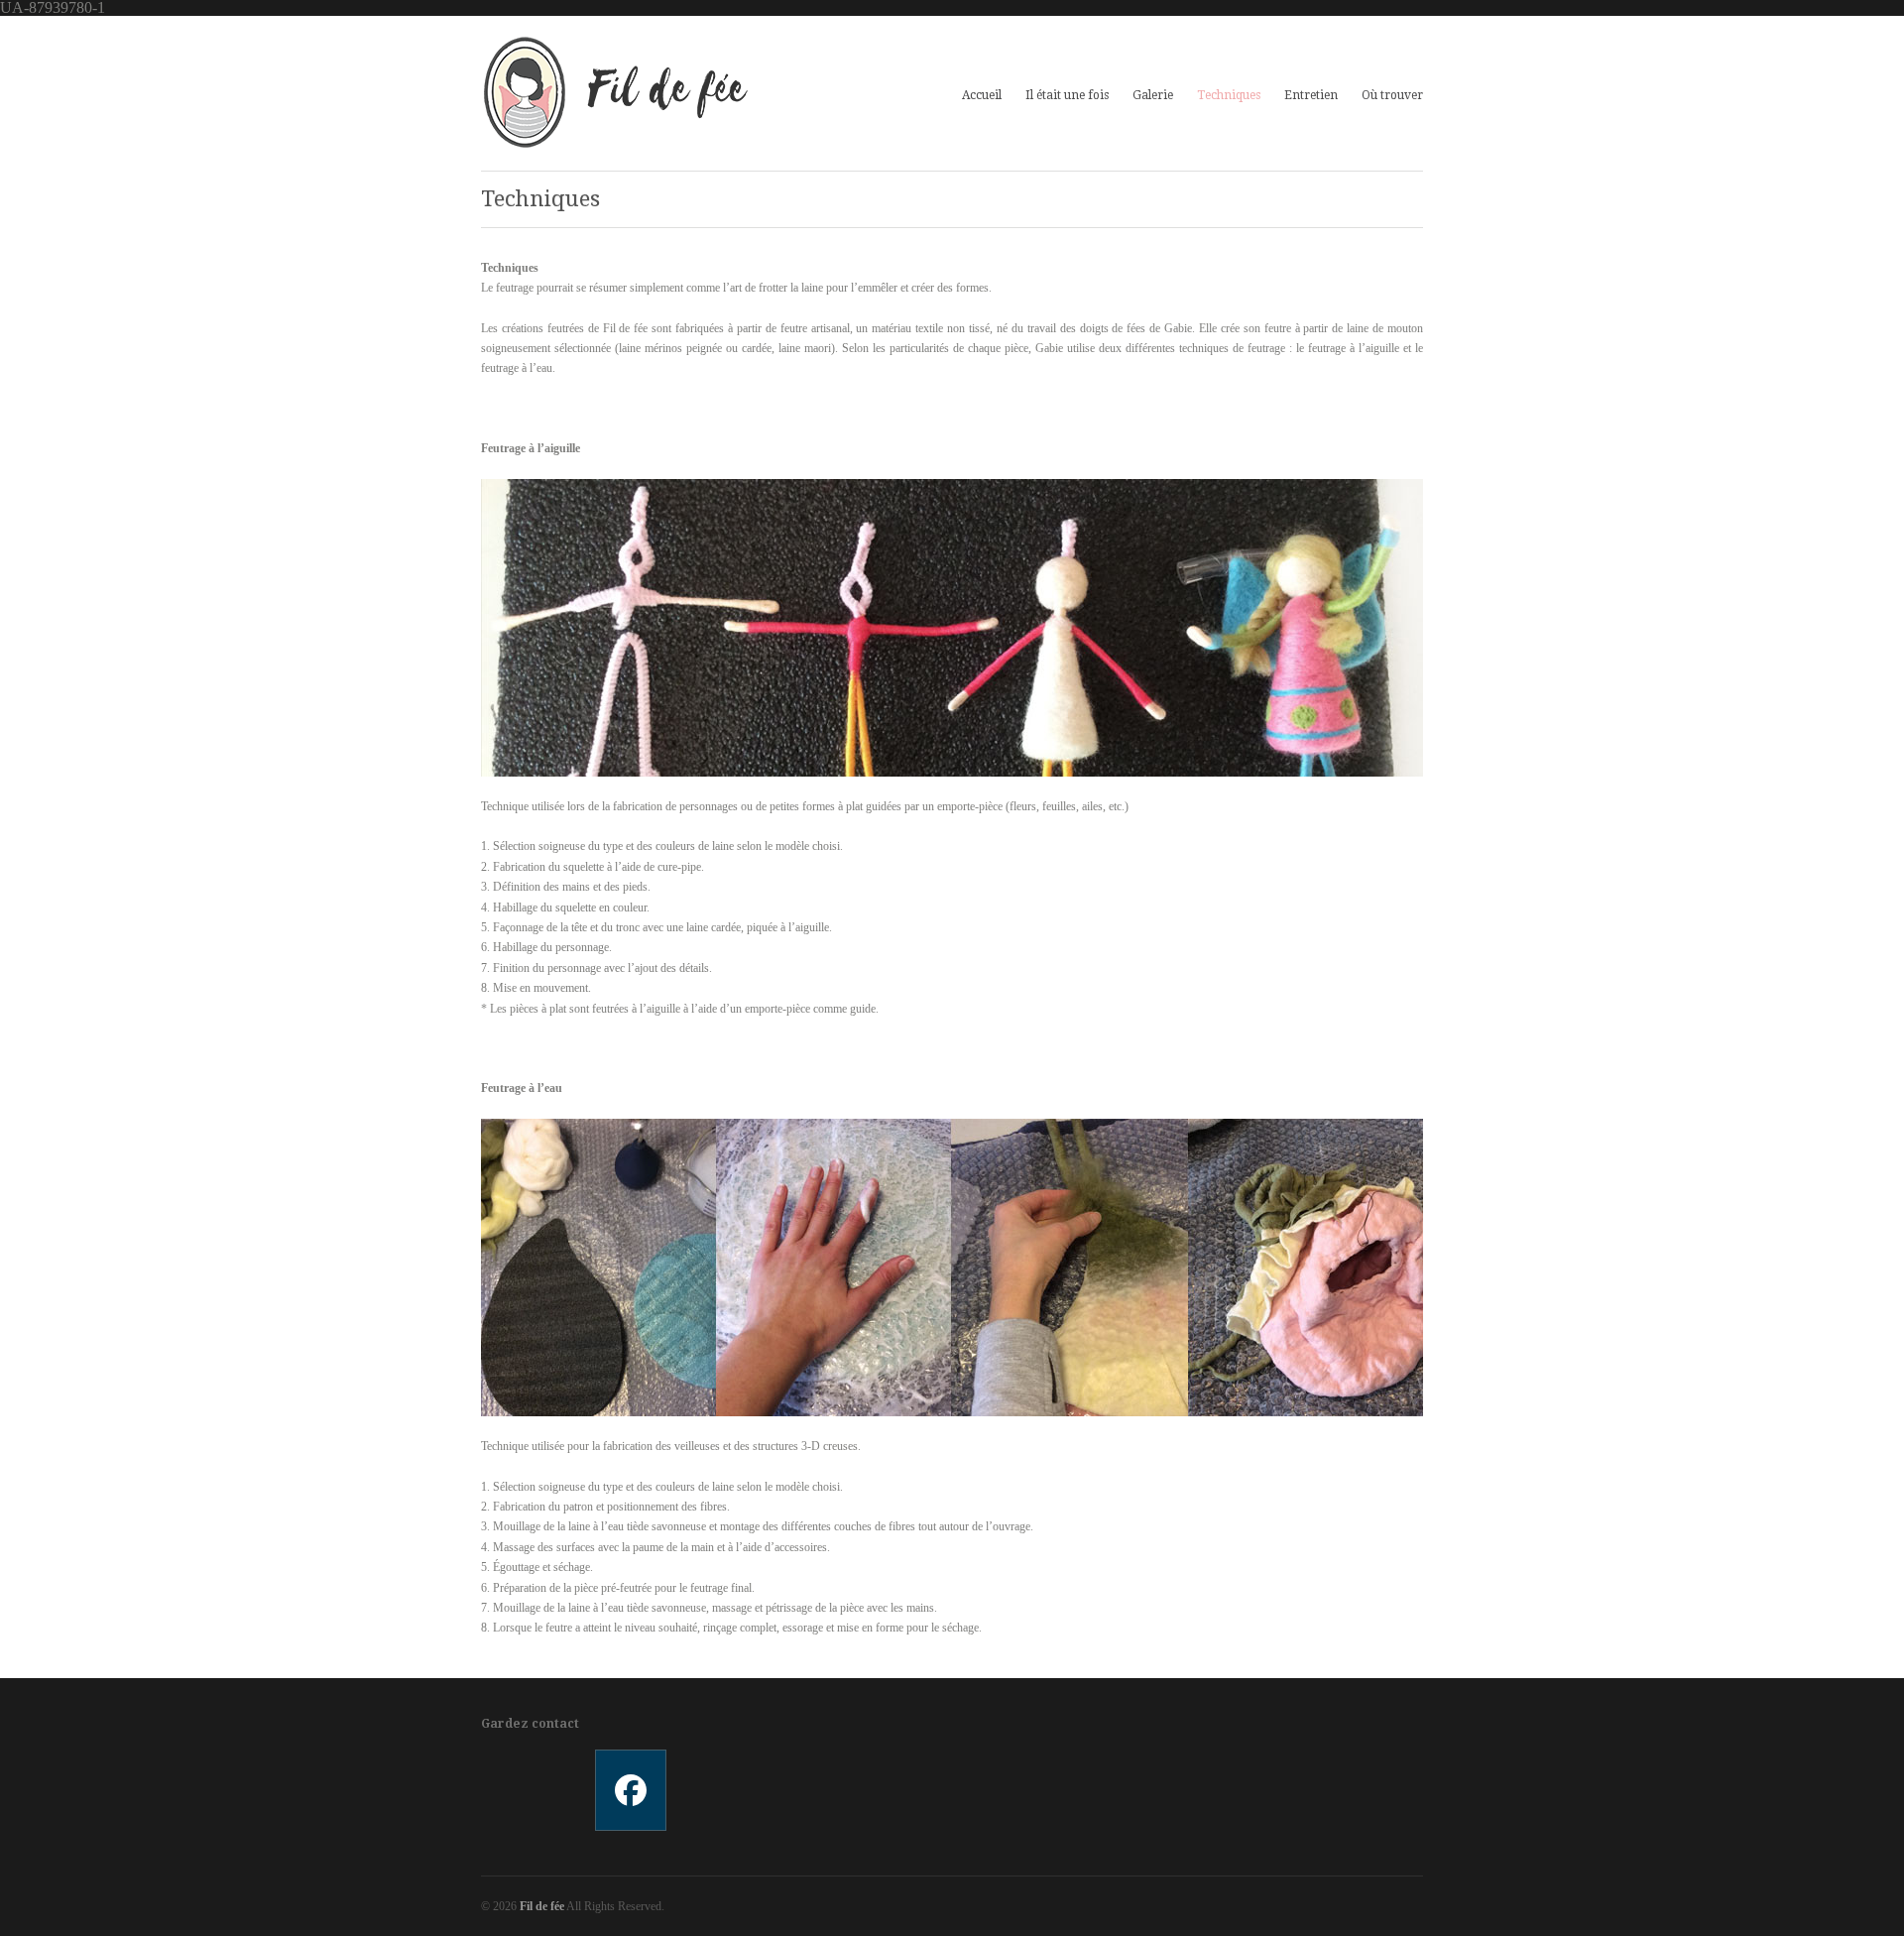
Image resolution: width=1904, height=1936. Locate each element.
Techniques (1229, 95)
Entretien (1311, 95)
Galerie (1153, 93)
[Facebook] (630, 1790)
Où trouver (1392, 95)
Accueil (982, 95)
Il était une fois (1067, 95)
